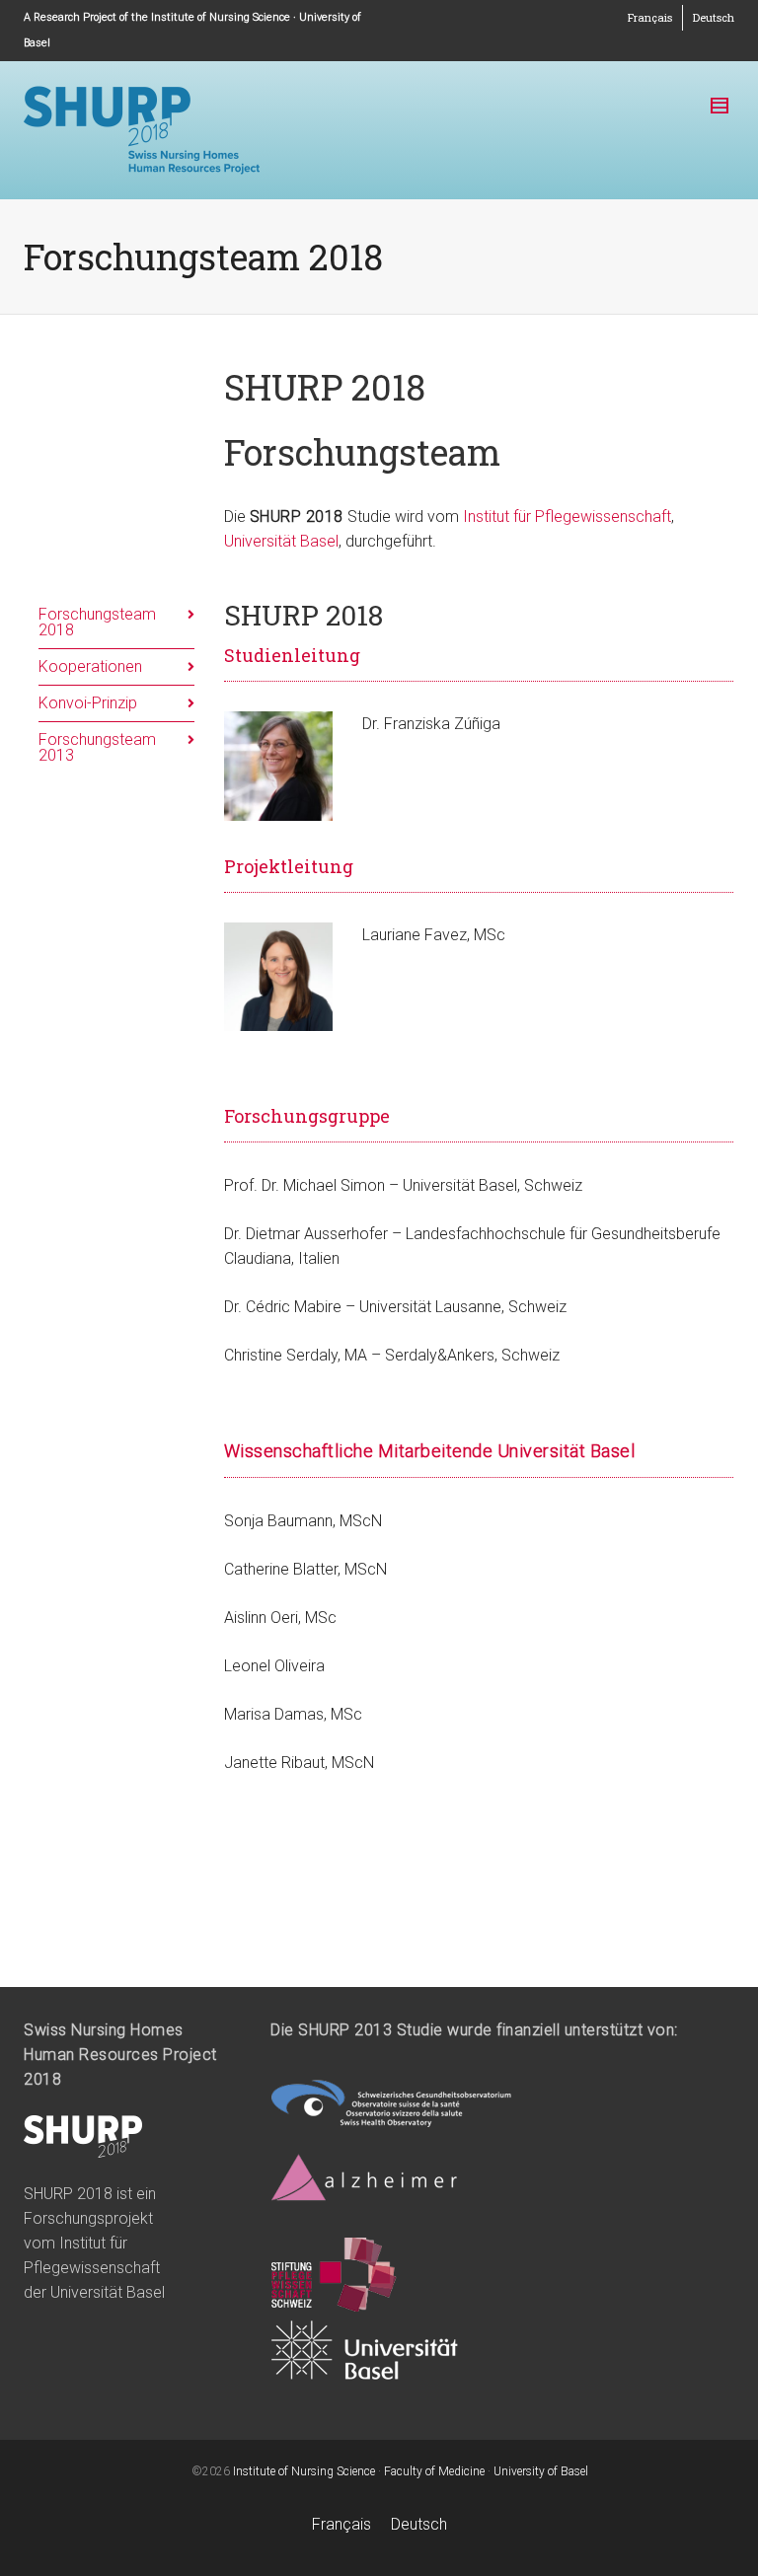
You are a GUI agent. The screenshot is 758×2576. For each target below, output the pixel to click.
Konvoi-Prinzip (88, 703)
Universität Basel (281, 541)
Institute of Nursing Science (304, 2471)
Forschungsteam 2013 (97, 747)
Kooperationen (90, 666)
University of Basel (541, 2471)
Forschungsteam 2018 (97, 622)
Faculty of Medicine (434, 2471)
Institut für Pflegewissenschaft (567, 516)
